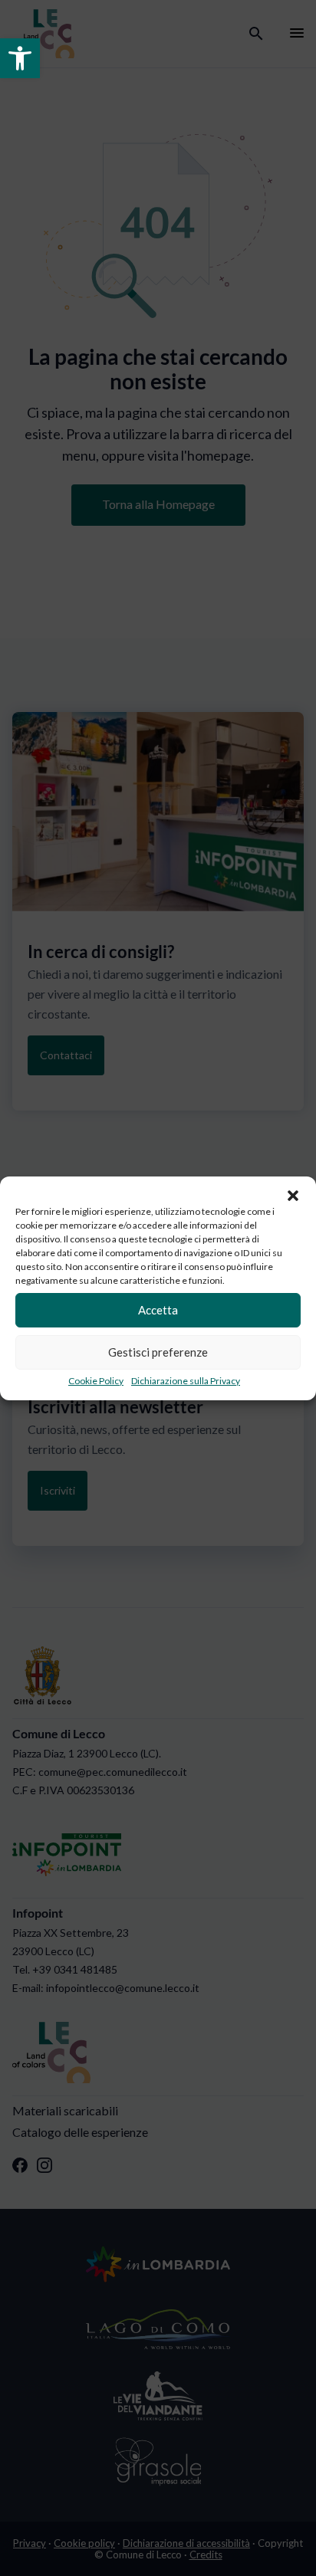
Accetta (158, 1310)
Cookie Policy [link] (96, 1381)
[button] (293, 1196)
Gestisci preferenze (158, 1352)
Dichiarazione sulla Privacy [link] (186, 1381)
